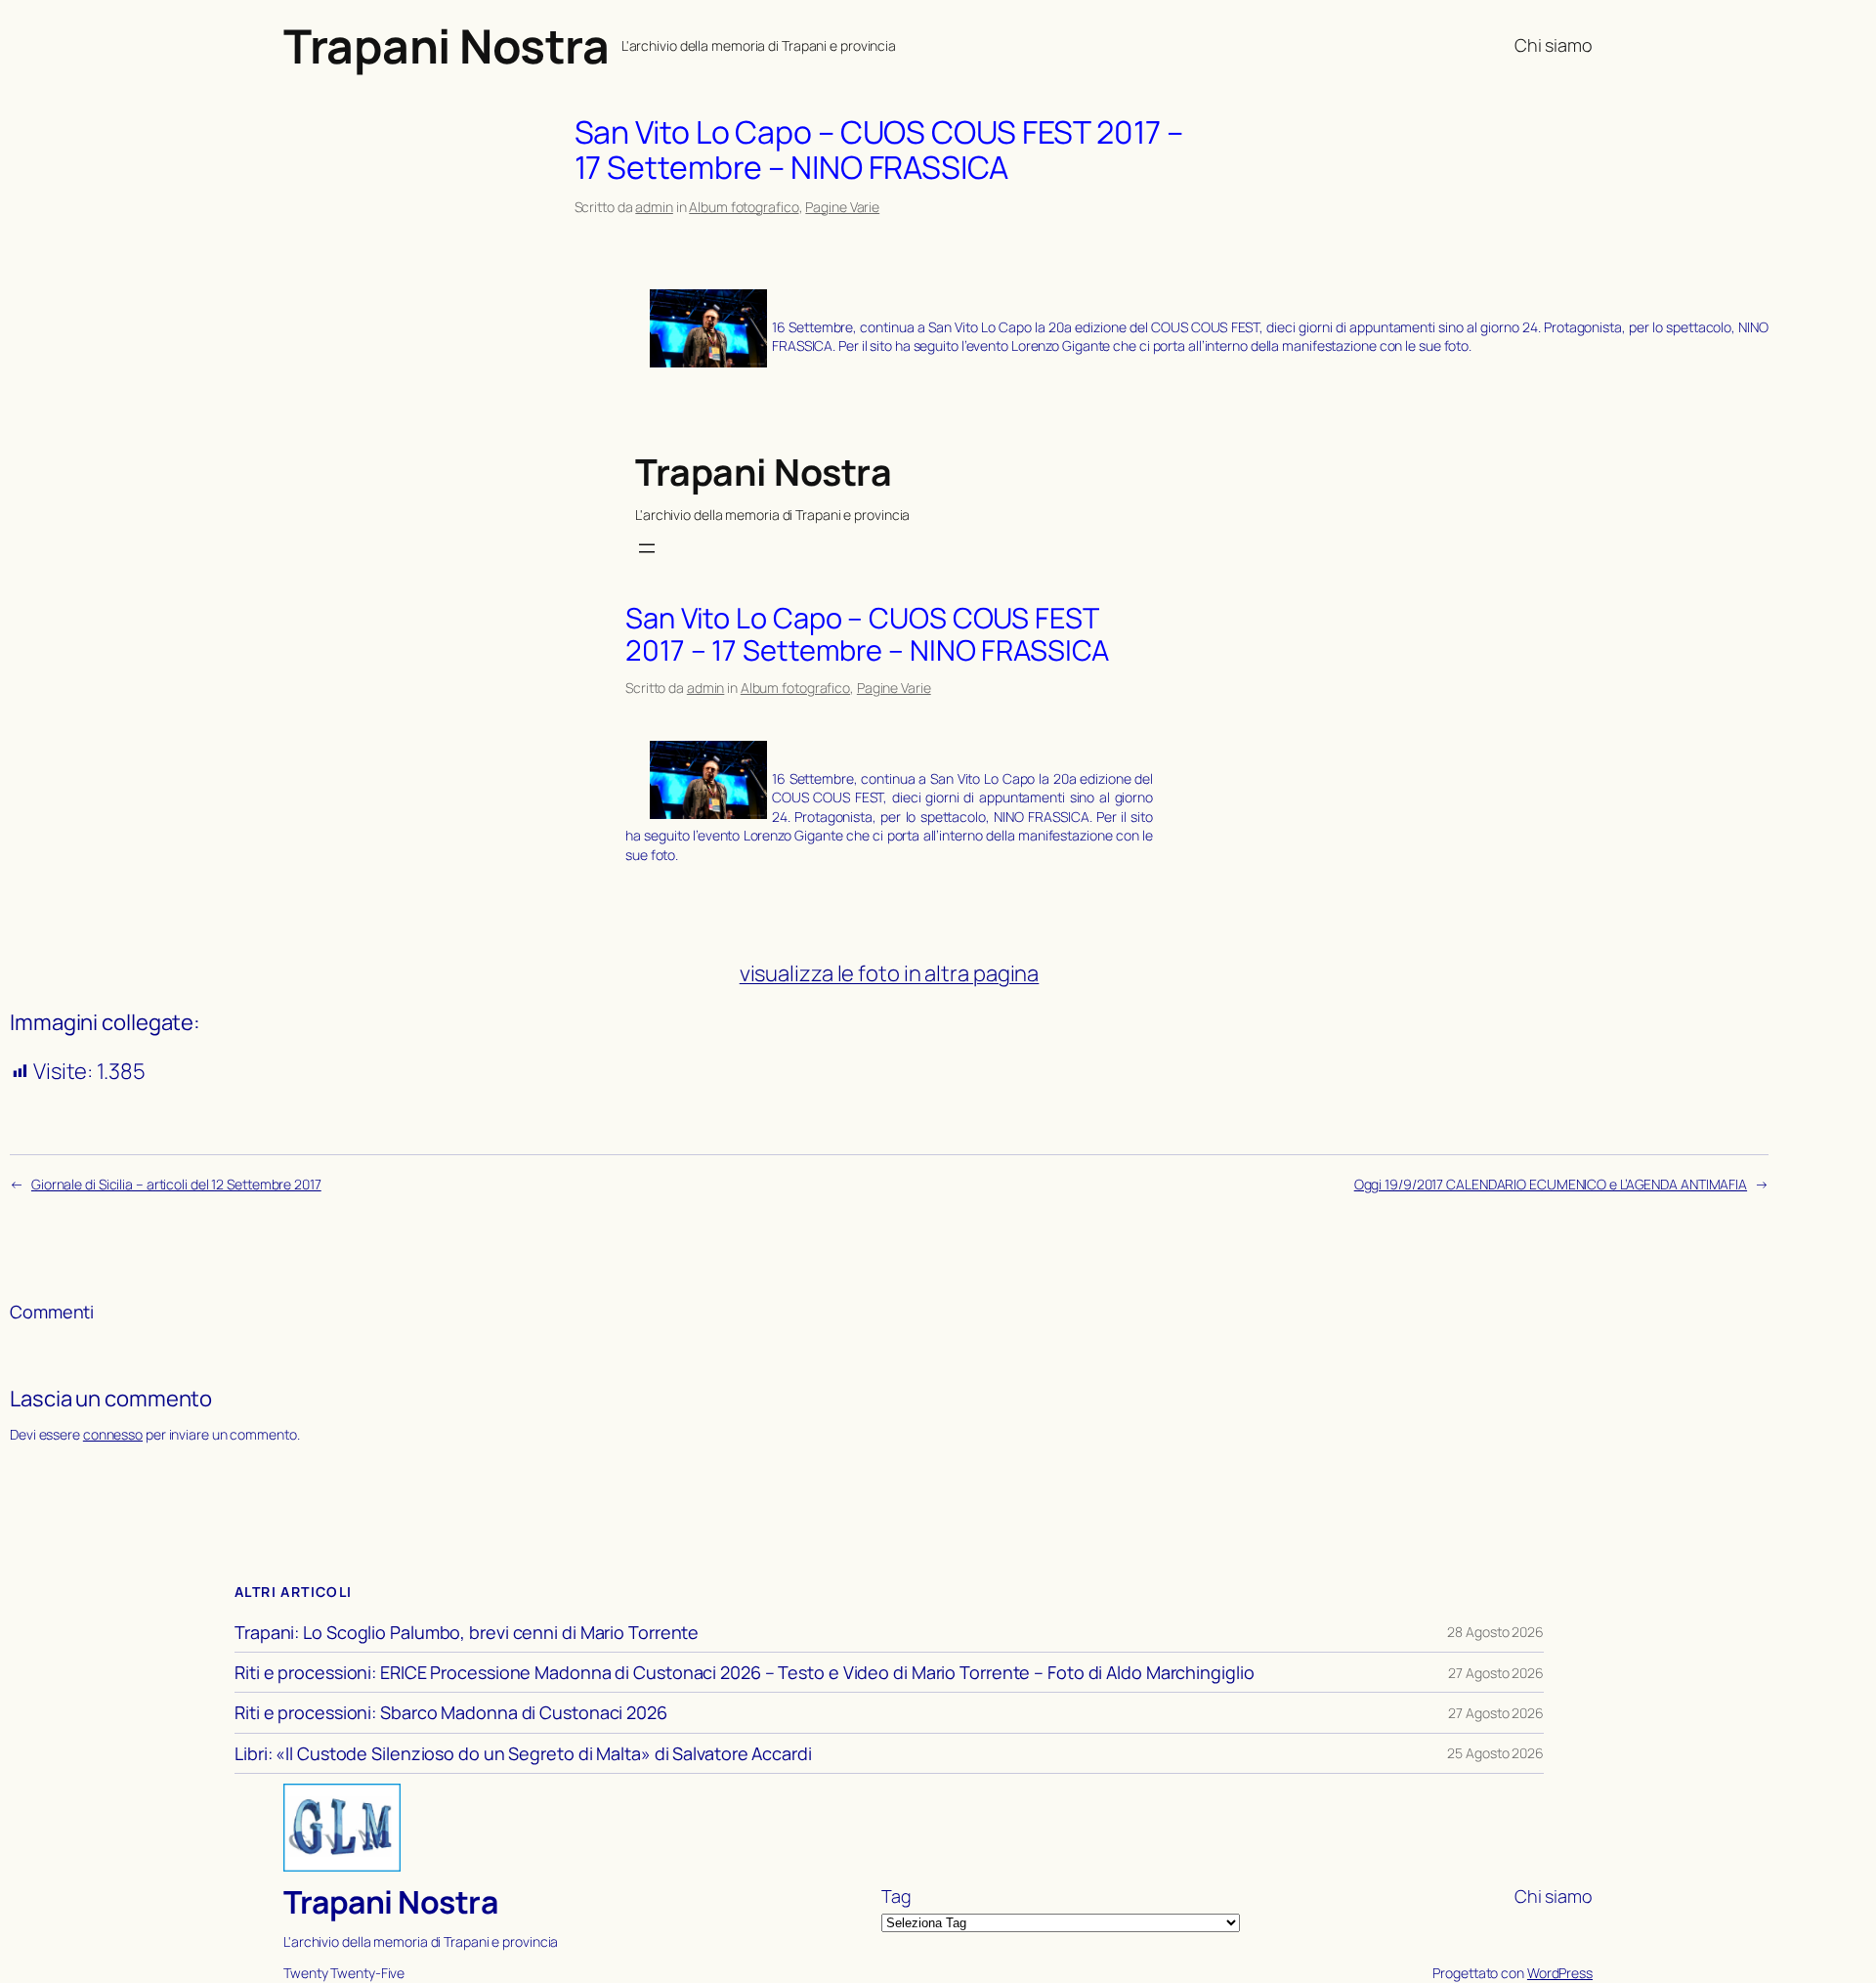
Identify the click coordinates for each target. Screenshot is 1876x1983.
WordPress (1560, 1973)
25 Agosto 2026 (1495, 1753)
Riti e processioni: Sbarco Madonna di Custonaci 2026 (451, 1712)
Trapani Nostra (446, 45)
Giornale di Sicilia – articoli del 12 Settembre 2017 (176, 1184)
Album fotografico (744, 207)
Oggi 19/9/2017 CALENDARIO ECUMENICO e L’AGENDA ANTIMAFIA (1551, 1184)
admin (654, 207)
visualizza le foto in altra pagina (890, 973)
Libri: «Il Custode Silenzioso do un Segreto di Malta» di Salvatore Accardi (523, 1753)
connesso (113, 1434)
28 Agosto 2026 (1495, 1632)
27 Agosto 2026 (1496, 1673)
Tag (896, 1896)
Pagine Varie (842, 207)
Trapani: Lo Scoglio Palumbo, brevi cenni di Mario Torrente (467, 1632)
